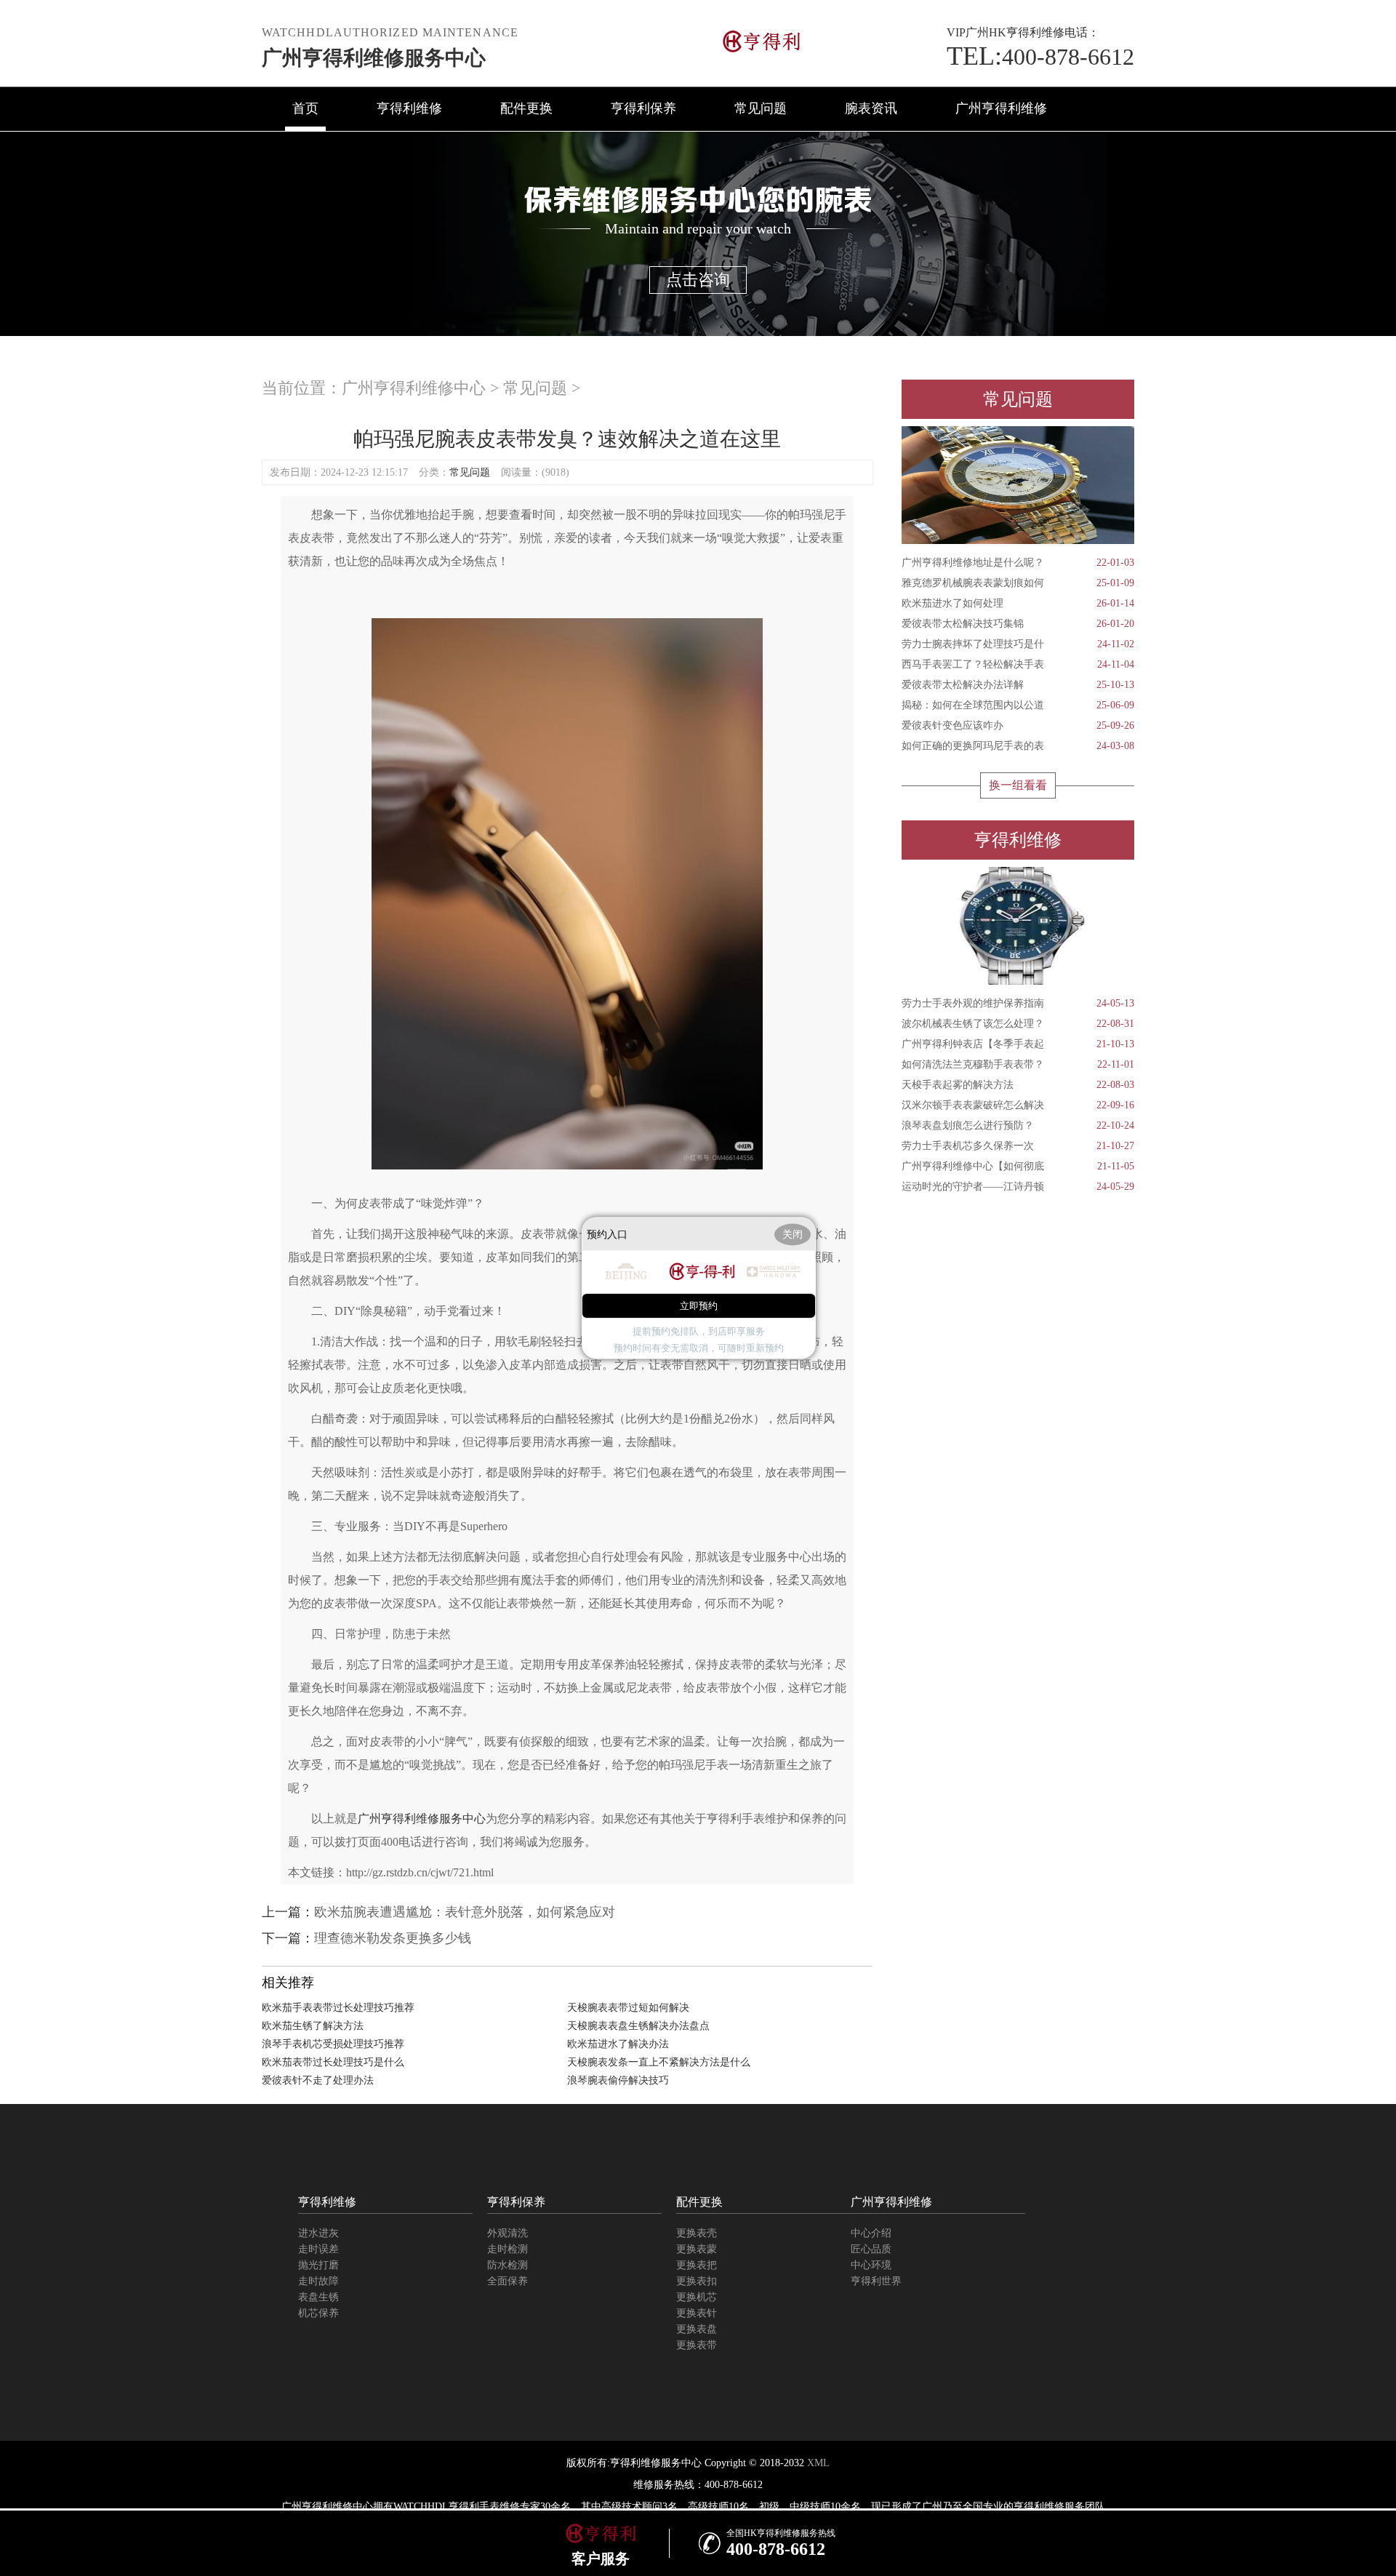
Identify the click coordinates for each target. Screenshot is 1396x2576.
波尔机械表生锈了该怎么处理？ (1018, 1024)
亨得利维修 (409, 108)
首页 (305, 108)
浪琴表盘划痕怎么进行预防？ (1018, 1125)
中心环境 (871, 2265)
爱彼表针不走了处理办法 (318, 2080)
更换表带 (697, 2345)
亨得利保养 (643, 108)
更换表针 (697, 2313)
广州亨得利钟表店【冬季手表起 (1018, 1044)
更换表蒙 (697, 2249)
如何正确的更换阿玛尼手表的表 (1018, 746)
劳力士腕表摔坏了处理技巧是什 (1018, 644)
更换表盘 (697, 2329)
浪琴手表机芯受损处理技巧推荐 (333, 2044)
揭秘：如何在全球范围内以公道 (1018, 705)
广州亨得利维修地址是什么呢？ (1018, 563)
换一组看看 (1018, 785)
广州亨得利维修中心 (414, 388)
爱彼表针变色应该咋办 (1018, 725)
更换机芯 (697, 2297)
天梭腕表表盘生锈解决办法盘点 (638, 2026)
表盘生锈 (318, 2297)
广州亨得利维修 (1001, 108)
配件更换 (526, 108)
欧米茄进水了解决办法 (618, 2044)
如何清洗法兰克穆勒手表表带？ (1018, 1064)
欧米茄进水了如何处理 (1018, 603)
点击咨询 (698, 280)
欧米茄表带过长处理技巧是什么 (333, 2062)
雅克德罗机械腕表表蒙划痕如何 (1018, 583)
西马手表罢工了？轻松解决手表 (1018, 664)
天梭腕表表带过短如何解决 (628, 2008)
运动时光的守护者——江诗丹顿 (1018, 1187)
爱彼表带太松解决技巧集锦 (1018, 624)
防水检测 (508, 2265)
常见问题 (761, 108)
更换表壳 (697, 2233)
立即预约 (699, 1306)
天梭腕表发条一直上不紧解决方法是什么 (659, 2062)
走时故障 (318, 2281)
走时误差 (318, 2249)
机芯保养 (318, 2313)
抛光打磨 (318, 2265)
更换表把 (697, 2265)
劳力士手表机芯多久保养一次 (1018, 1146)
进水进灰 (318, 2233)
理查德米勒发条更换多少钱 (393, 1938)
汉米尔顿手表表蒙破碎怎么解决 (1018, 1105)
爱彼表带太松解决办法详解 (1018, 685)
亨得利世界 (876, 2281)
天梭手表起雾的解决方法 (1018, 1085)
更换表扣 (697, 2281)
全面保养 (508, 2281)
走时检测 (508, 2249)
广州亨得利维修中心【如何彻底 (1018, 1166)
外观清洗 (508, 2233)
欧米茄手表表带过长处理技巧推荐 (338, 2008)
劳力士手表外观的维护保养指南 (1018, 1003)
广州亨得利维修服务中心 (374, 58)
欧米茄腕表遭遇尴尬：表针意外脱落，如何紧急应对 (465, 1912)
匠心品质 (871, 2249)
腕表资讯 (871, 108)
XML (818, 2463)
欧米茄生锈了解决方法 (313, 2026)
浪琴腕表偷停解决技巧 (618, 2080)
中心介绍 (871, 2233)
